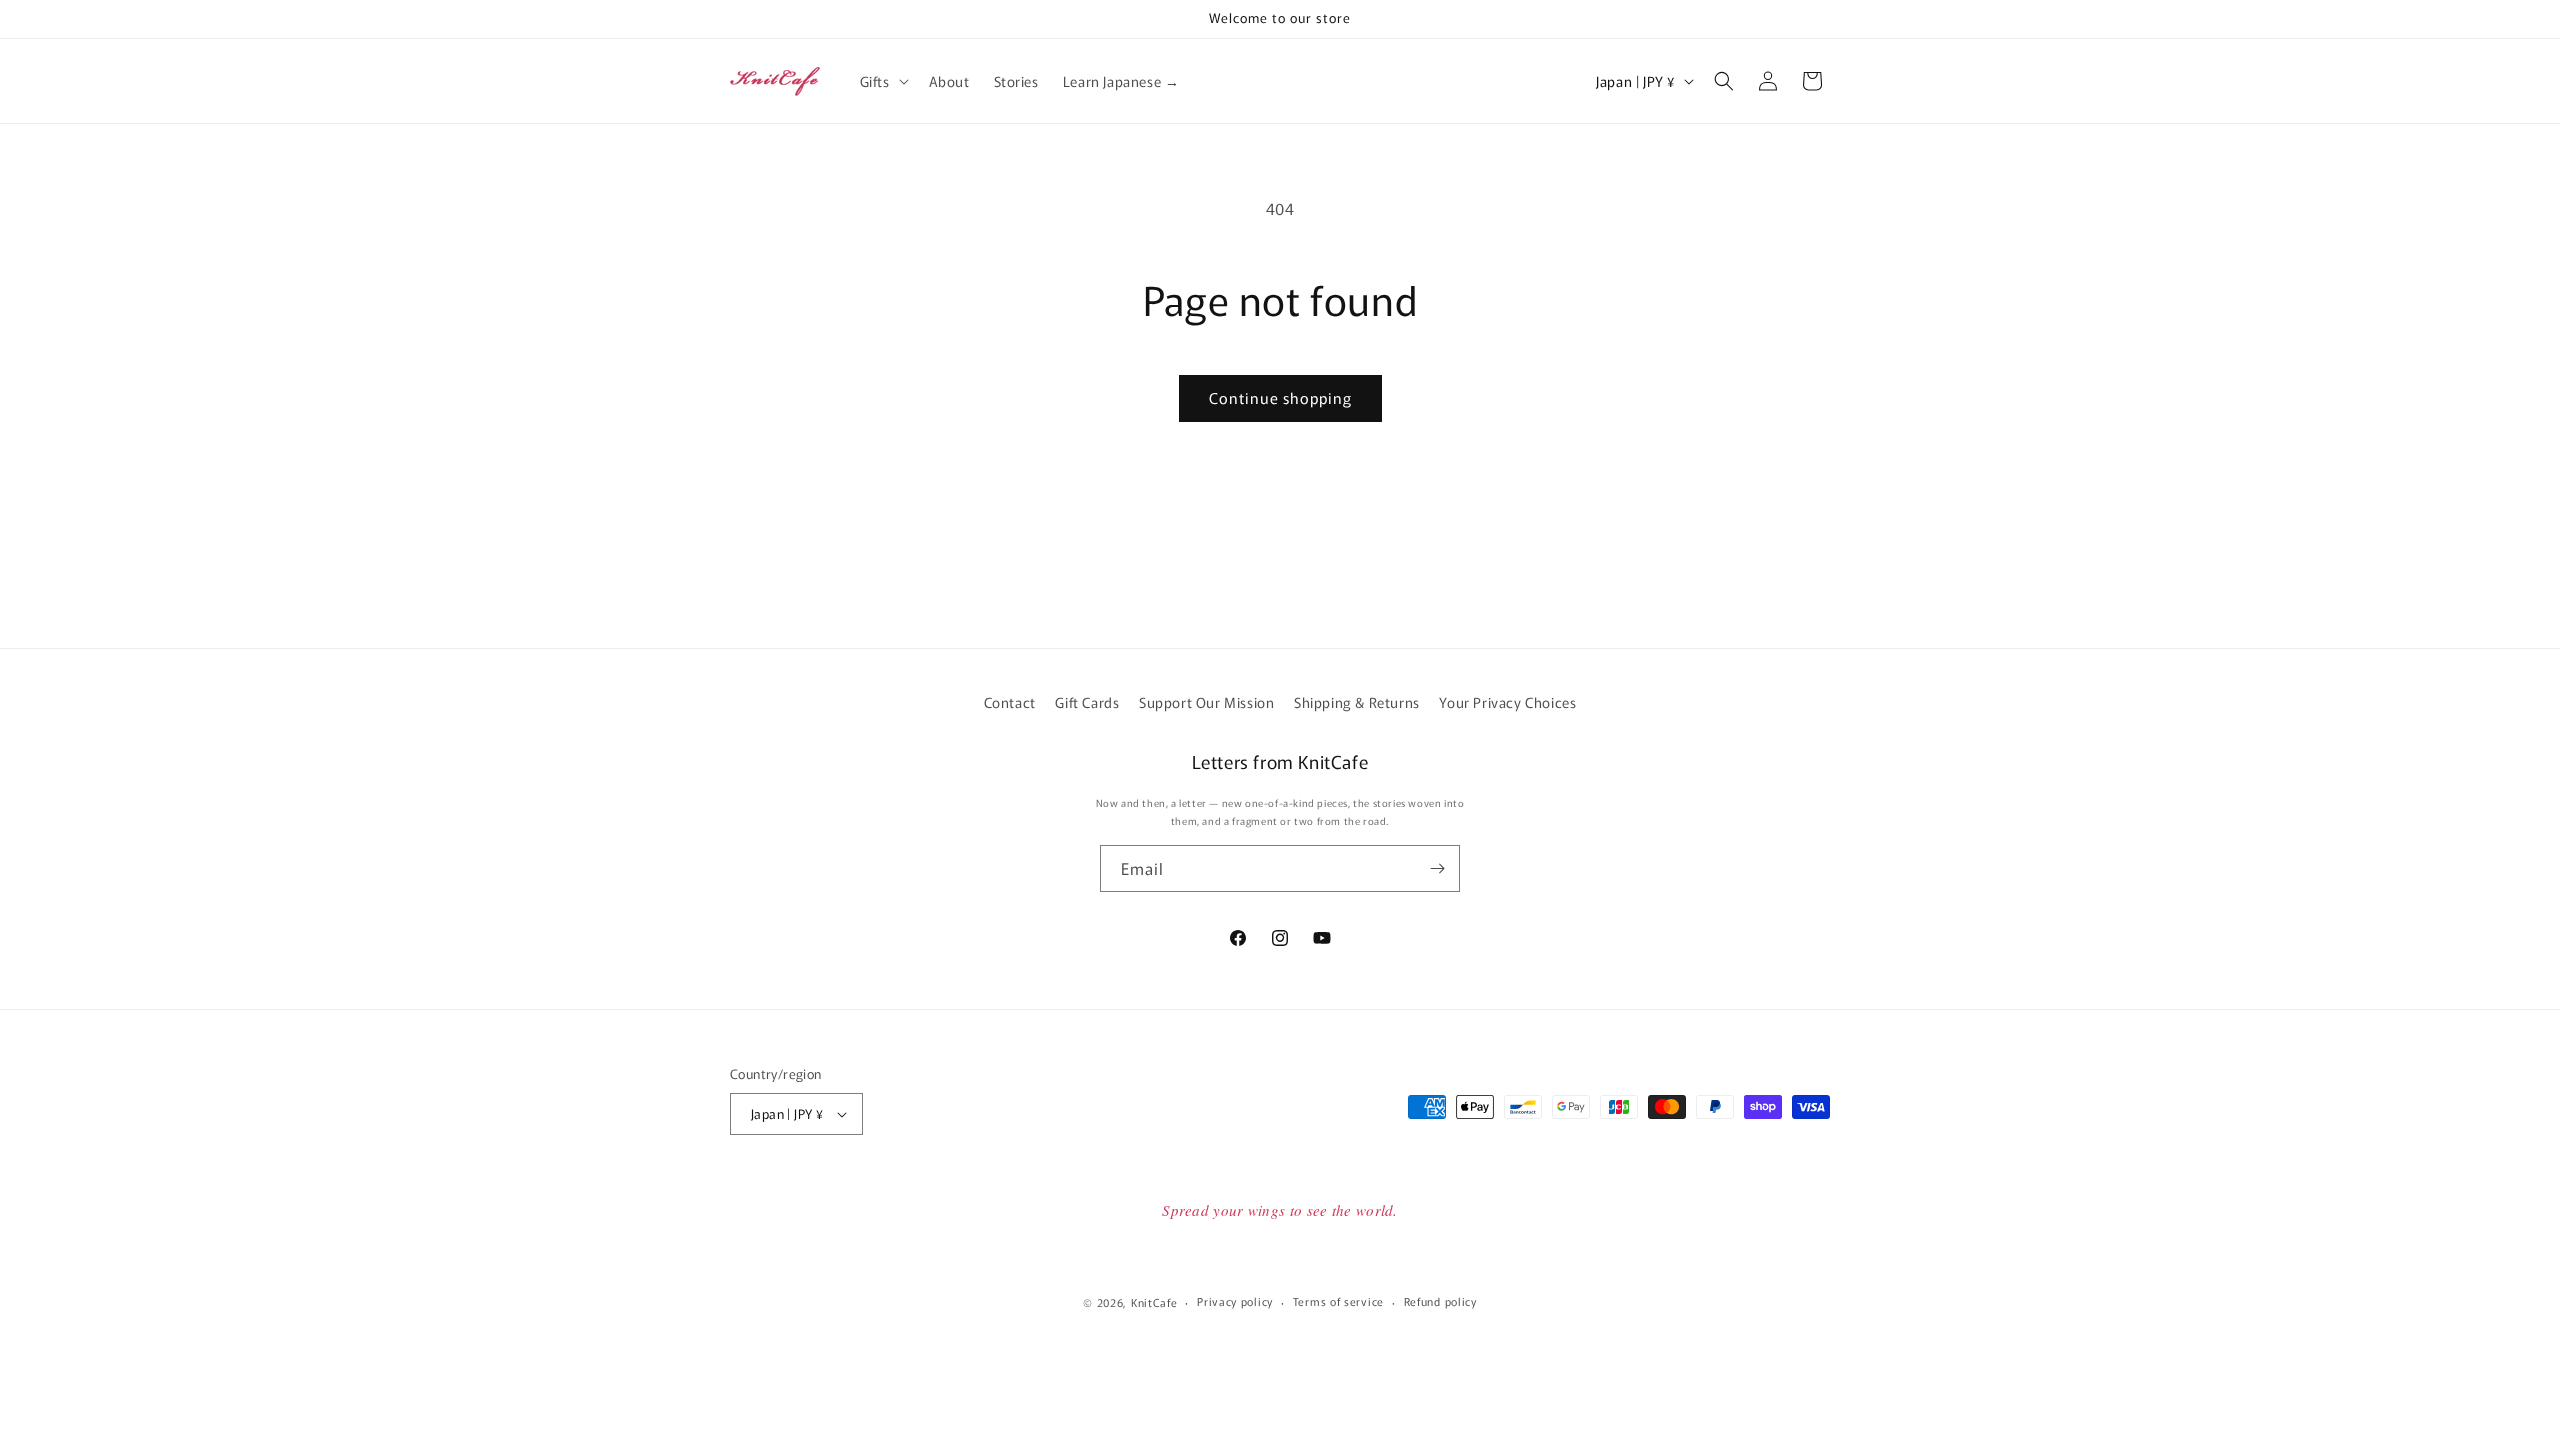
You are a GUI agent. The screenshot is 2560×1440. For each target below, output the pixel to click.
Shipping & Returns (1357, 702)
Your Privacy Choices (1507, 702)
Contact (1010, 702)
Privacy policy (1235, 1301)
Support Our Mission (1206, 702)
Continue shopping (1280, 397)
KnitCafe (1154, 1302)
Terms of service (1338, 1301)
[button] (882, 81)
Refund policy (1440, 1301)
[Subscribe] (1437, 868)
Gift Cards (1087, 702)
